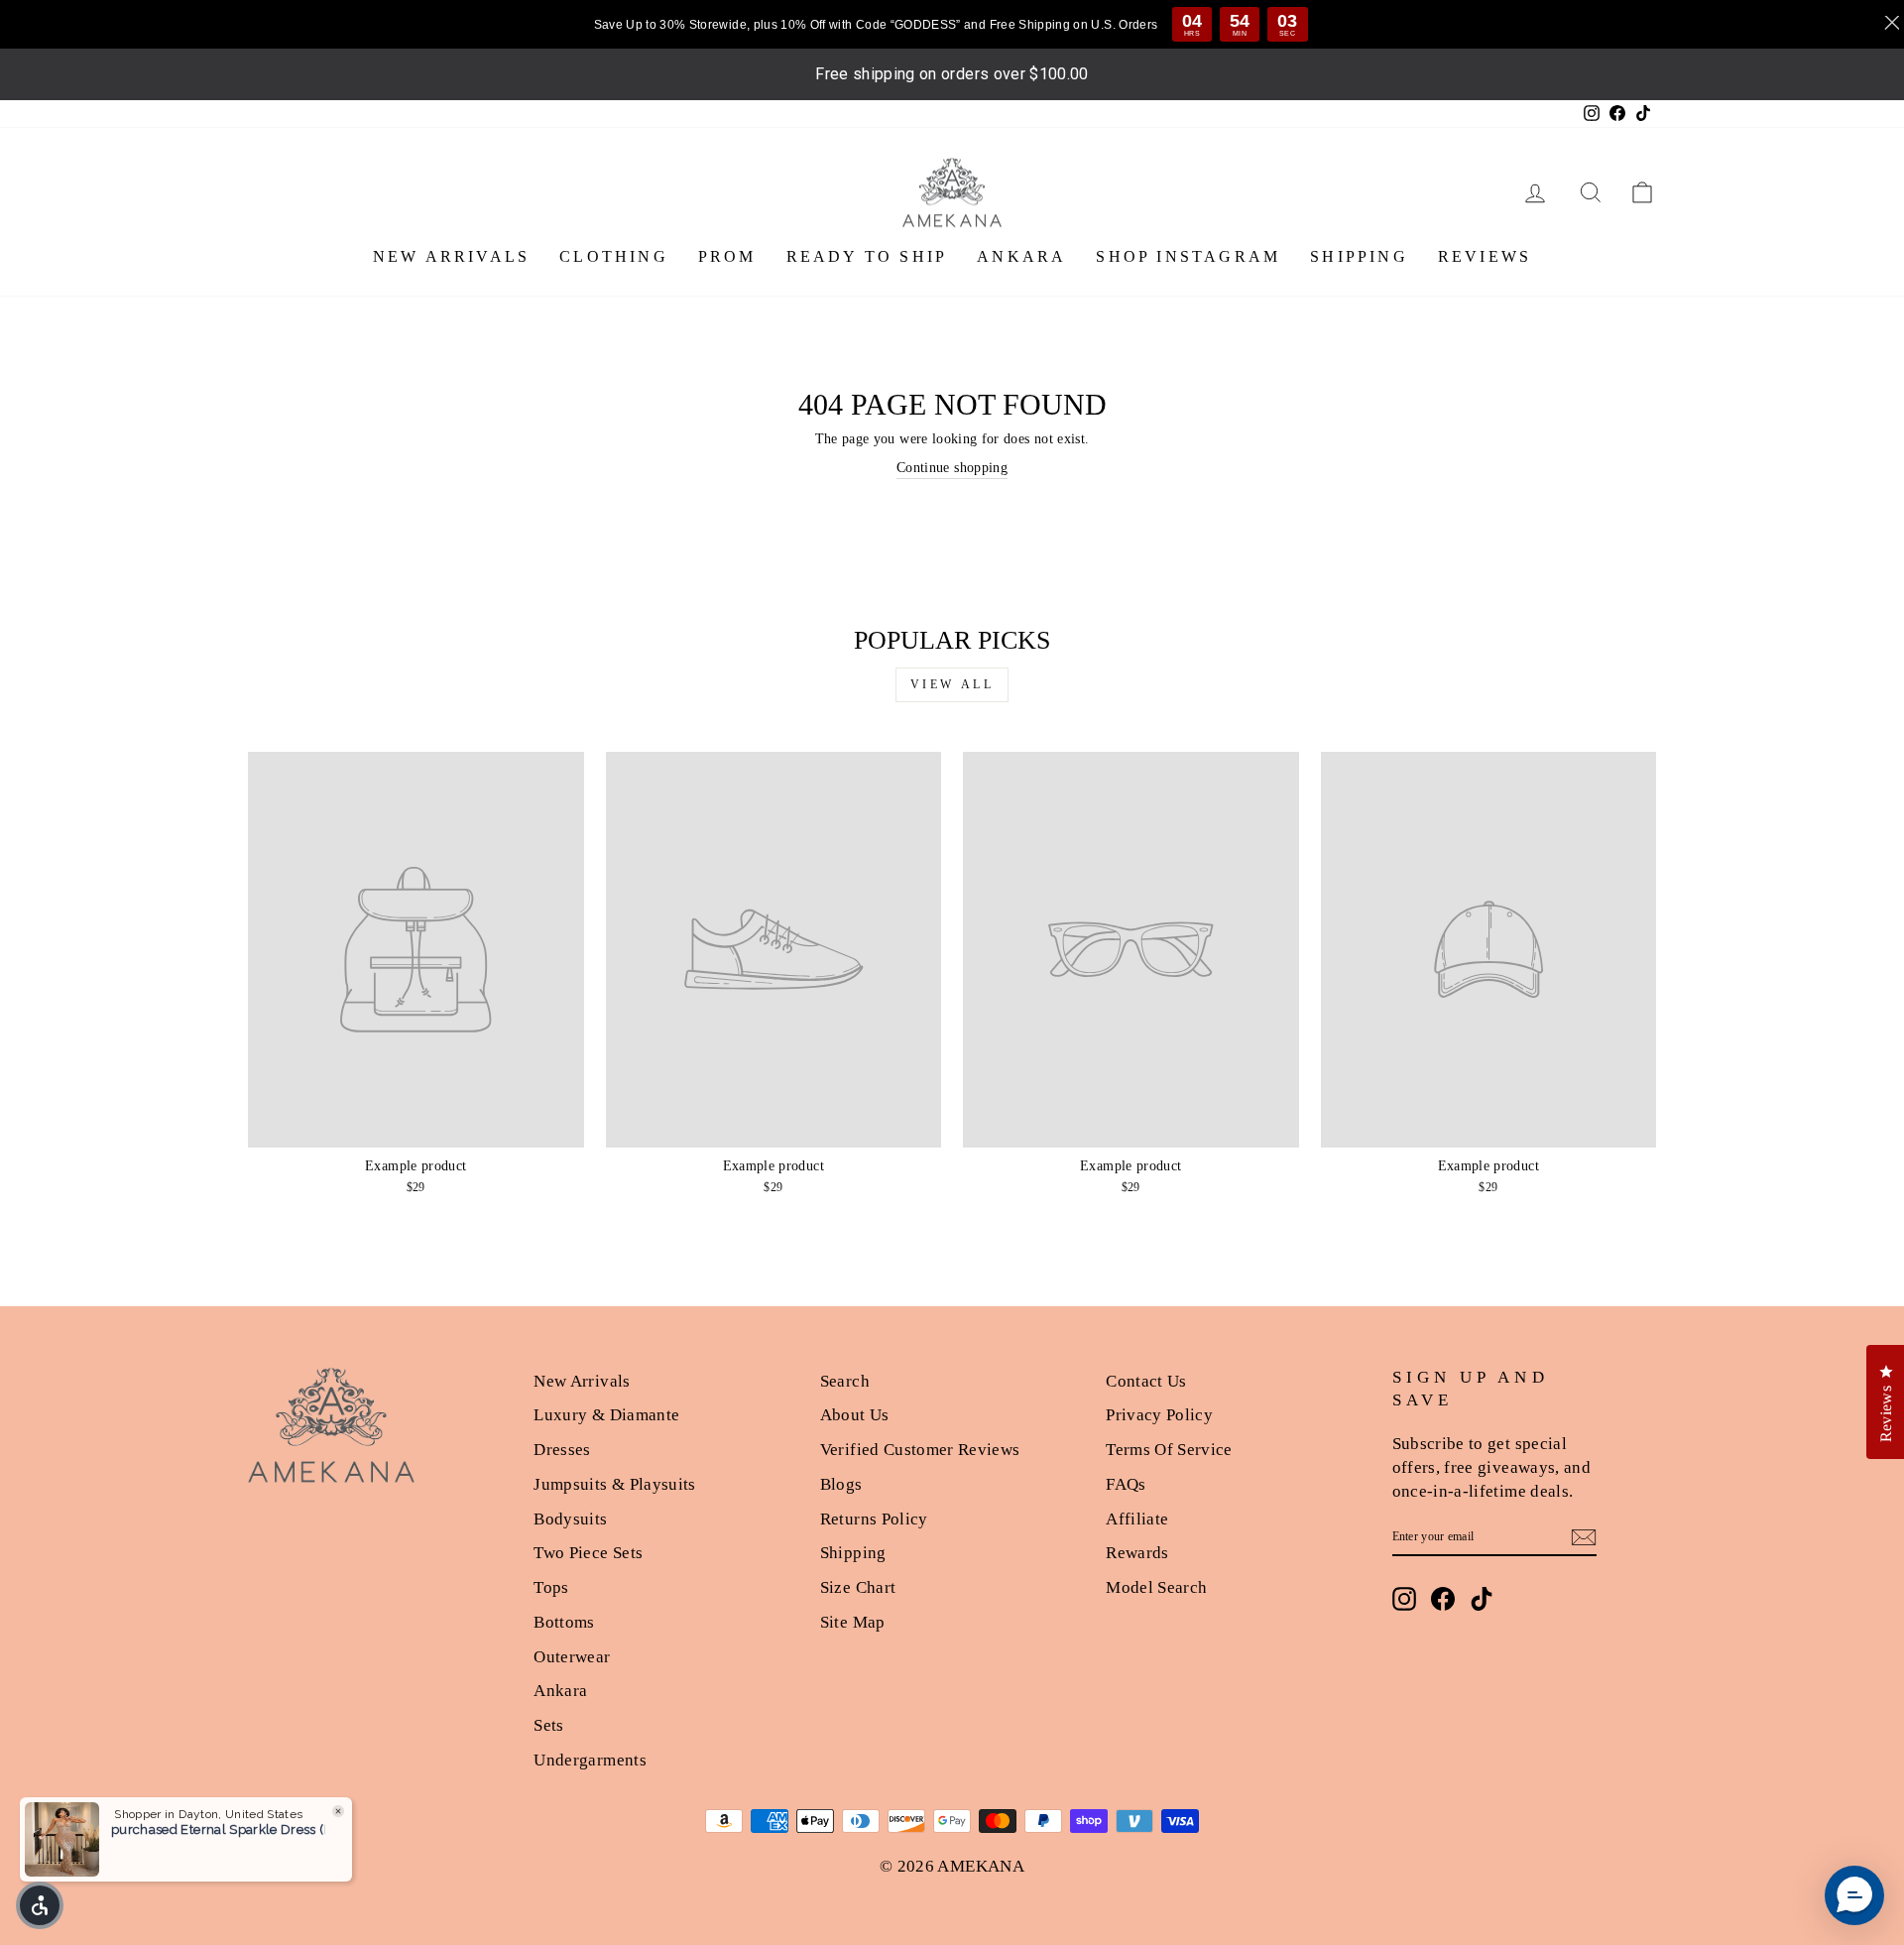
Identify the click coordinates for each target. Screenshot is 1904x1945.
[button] (40, 1905)
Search (845, 1381)
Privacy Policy (1159, 1415)
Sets (548, 1725)
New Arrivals (582, 1381)
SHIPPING (1359, 256)
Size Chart (858, 1587)
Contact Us (1146, 1381)
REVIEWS (1485, 256)
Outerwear (572, 1657)
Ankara (560, 1691)
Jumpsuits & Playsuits (614, 1484)
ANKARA (1021, 256)
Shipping (853, 1553)
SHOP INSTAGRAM (1188, 256)
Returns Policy (874, 1519)
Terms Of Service (1169, 1450)
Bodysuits (570, 1519)
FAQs (1126, 1484)
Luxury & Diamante (606, 1415)
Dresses (562, 1450)
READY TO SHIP (867, 256)
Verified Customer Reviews (920, 1450)
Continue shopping (952, 468)
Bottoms (564, 1622)
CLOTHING (614, 256)
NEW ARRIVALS (451, 256)
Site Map (853, 1622)
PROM (727, 256)
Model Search (1156, 1587)
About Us (855, 1415)
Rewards (1137, 1553)
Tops (551, 1587)
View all (952, 684)
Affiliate (1137, 1519)
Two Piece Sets (588, 1553)
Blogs (841, 1484)
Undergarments (590, 1760)
